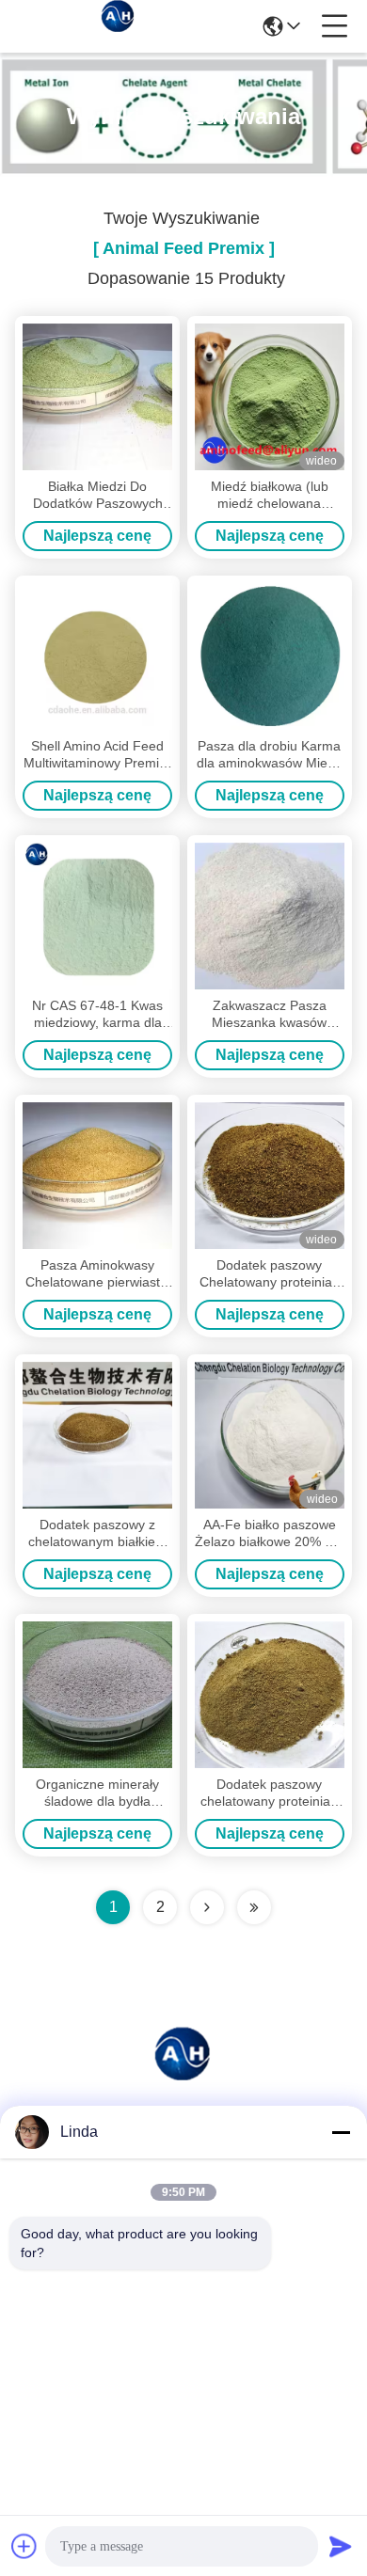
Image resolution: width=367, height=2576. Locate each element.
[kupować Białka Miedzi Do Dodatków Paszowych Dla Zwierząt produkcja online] (97, 397)
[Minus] (341, 2132)
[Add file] (24, 2546)
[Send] (341, 2546)
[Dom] (183, 2075)
